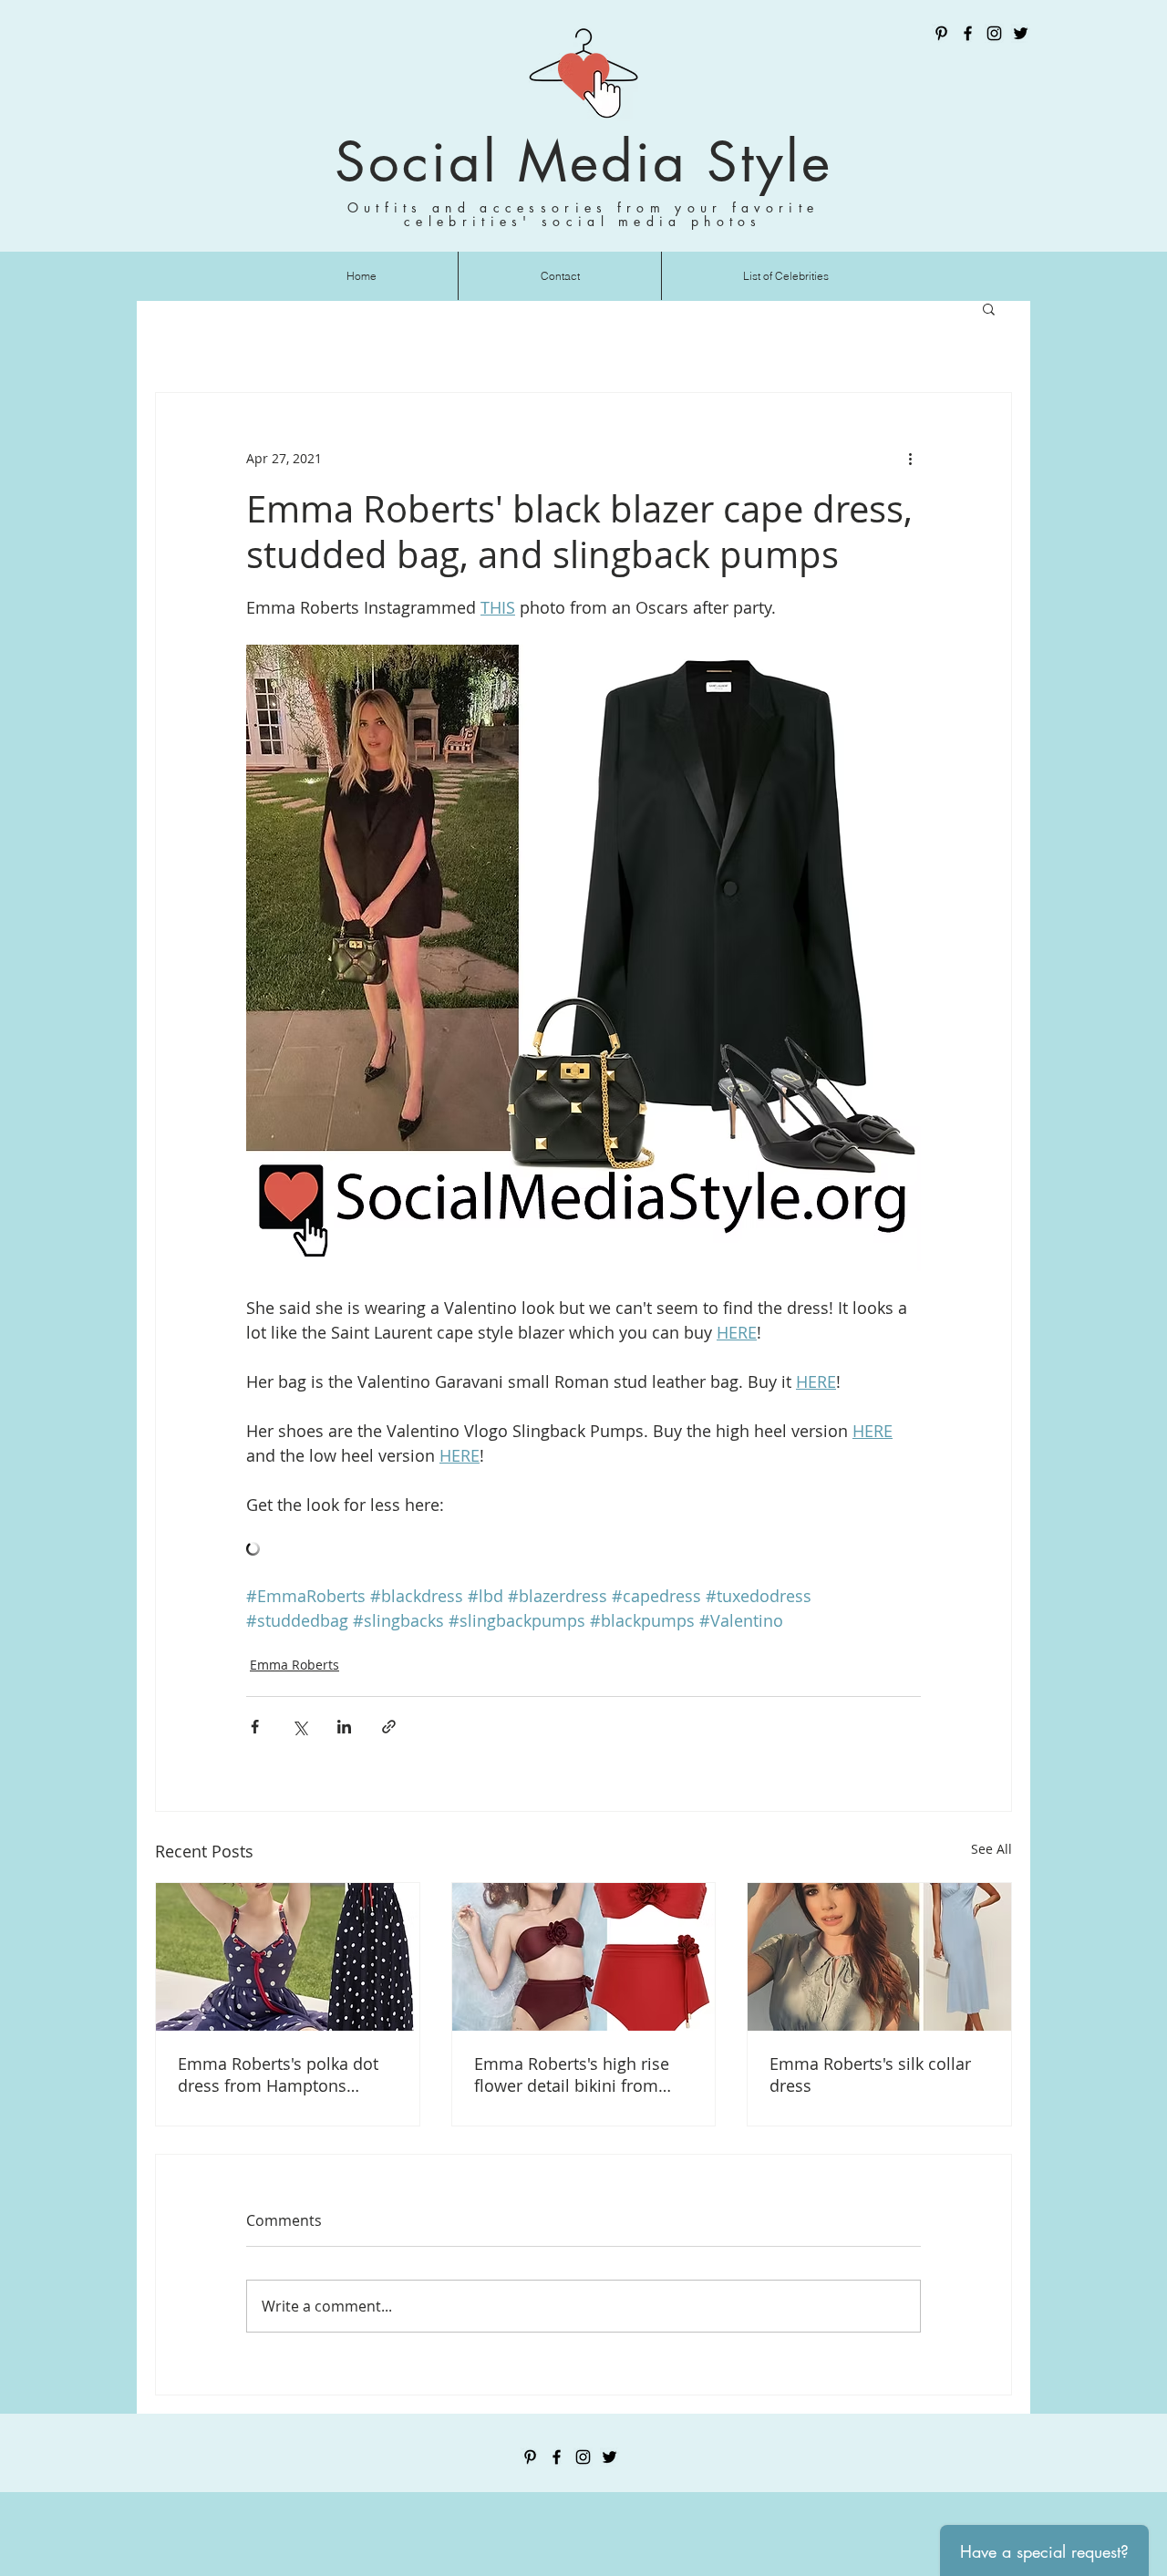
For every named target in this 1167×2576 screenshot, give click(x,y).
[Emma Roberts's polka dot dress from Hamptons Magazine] (288, 1957)
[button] (989, 308)
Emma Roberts (294, 1665)
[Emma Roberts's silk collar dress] (879, 1957)
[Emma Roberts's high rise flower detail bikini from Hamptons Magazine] (584, 1957)
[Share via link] (389, 1727)
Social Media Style (583, 162)
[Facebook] (968, 33)
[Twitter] (1021, 33)
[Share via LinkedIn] (344, 1727)
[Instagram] (994, 33)
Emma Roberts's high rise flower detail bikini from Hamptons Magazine (572, 2074)
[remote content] (583, 1551)
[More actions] (910, 459)
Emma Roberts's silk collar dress (870, 2074)
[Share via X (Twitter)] (299, 1727)
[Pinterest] (941, 33)
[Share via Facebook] (255, 1727)
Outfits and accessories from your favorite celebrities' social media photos (583, 214)
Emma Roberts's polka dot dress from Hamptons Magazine (278, 2074)
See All (991, 1849)
